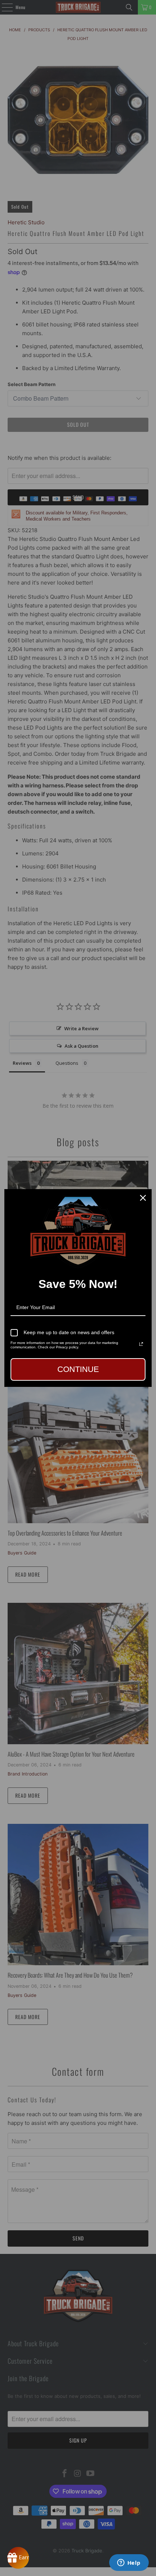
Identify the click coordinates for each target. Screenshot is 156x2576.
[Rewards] (18, 2558)
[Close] (143, 1198)
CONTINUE (78, 1369)
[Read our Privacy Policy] (141, 1344)
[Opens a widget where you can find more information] (129, 2563)
